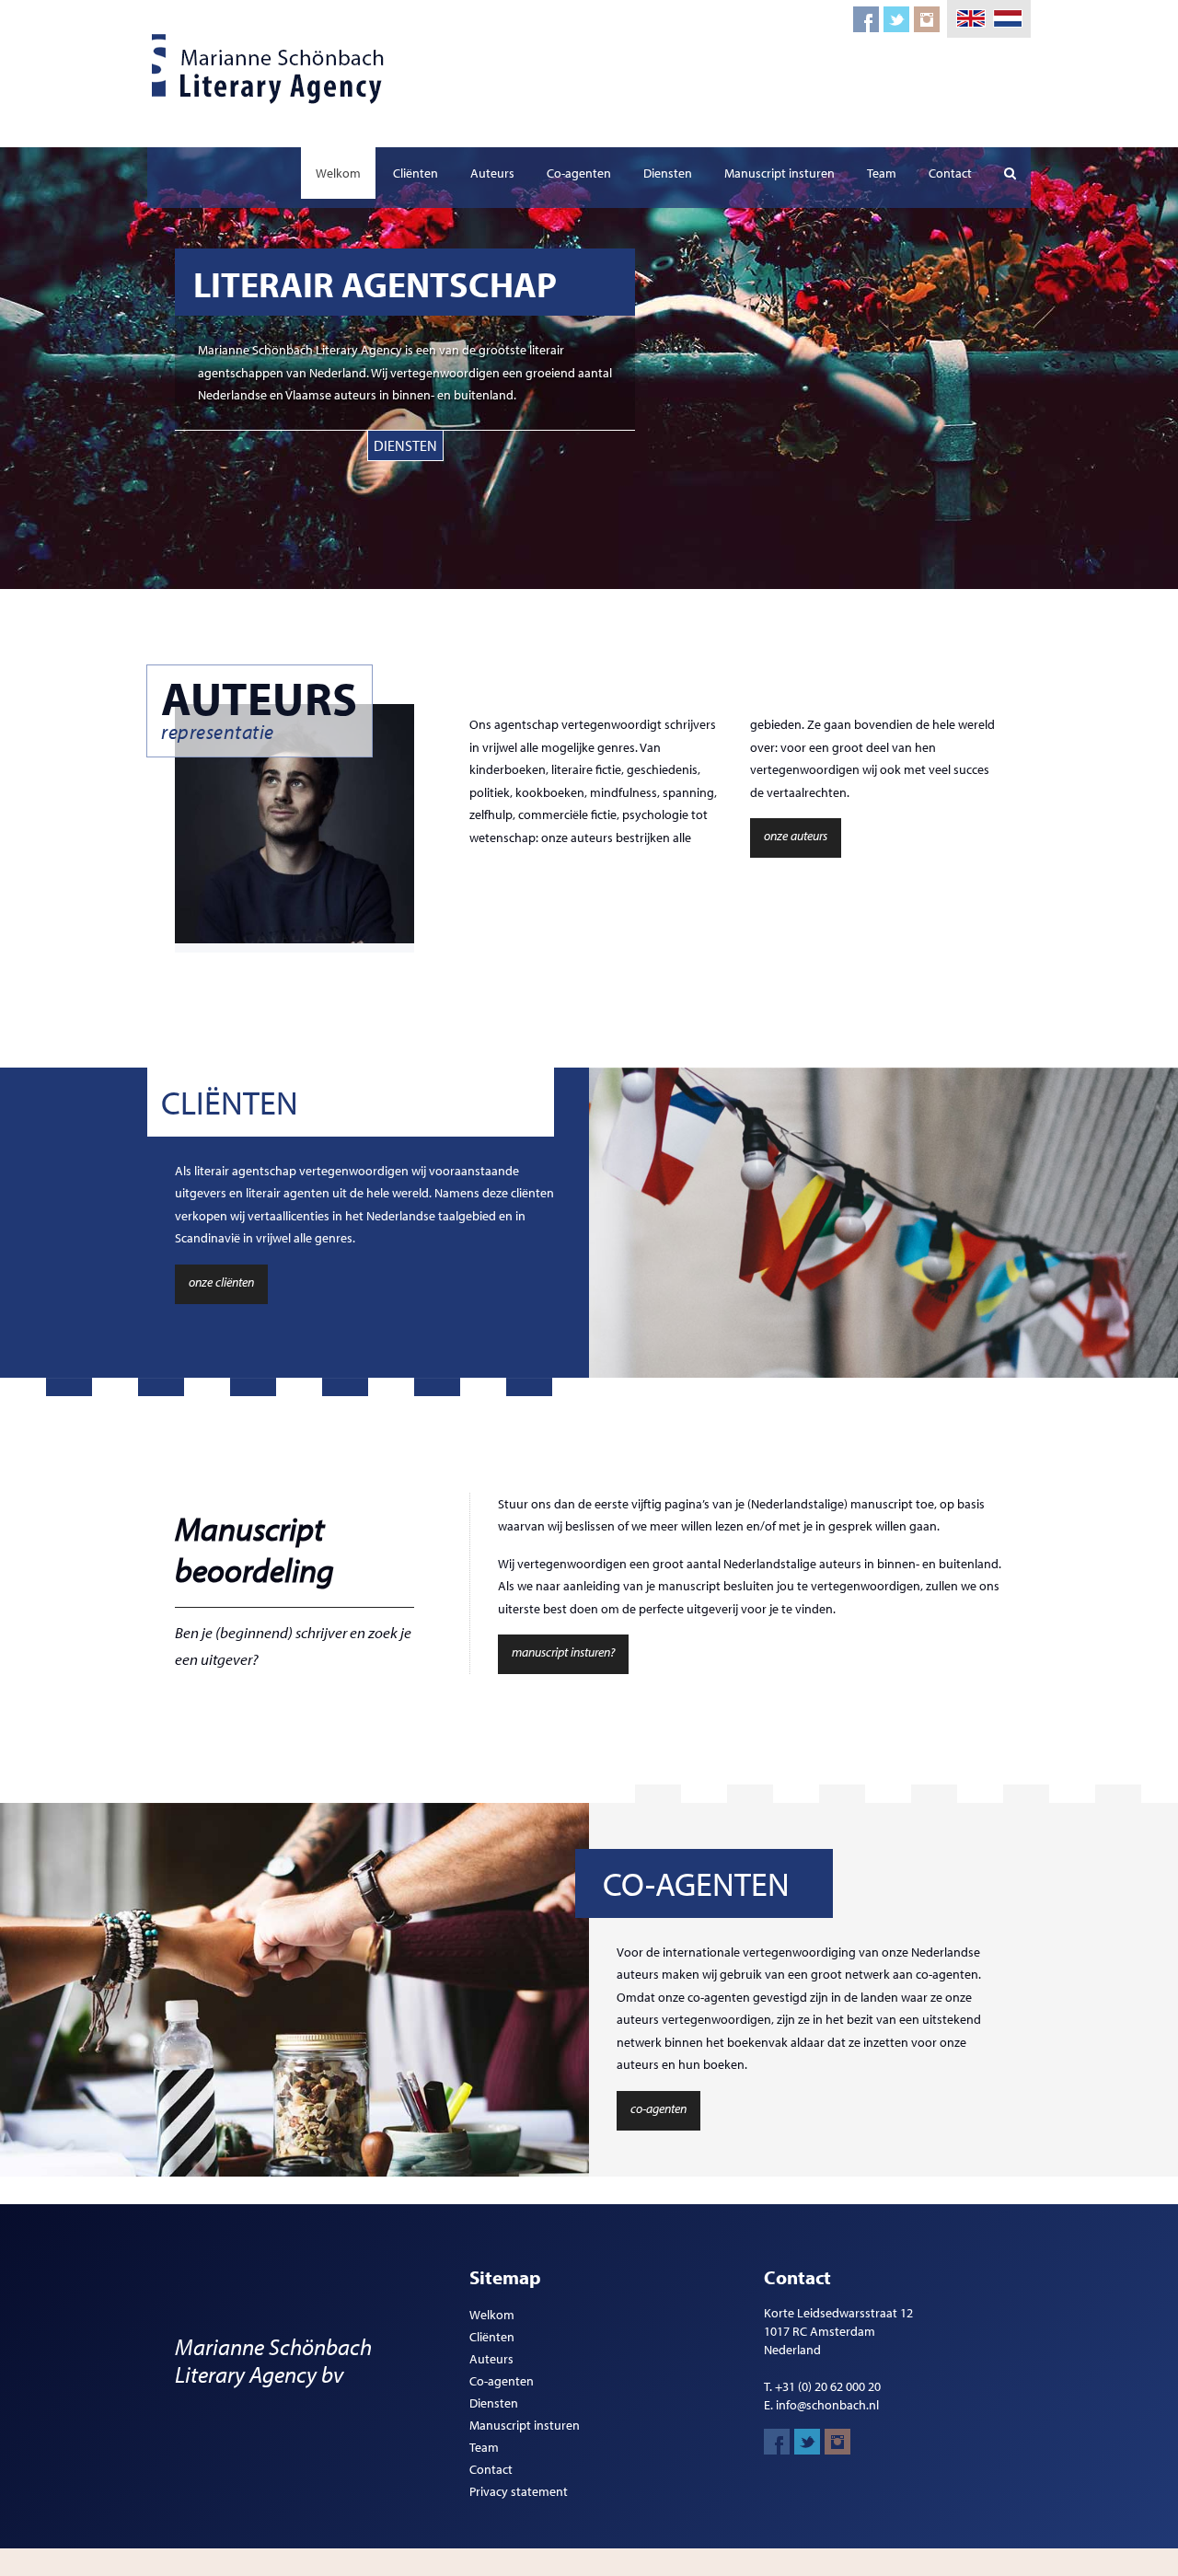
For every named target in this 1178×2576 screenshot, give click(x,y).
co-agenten (658, 2108)
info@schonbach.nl (827, 2405)
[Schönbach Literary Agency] (271, 69)
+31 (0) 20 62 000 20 (828, 2386)
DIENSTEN (405, 445)
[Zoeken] (1010, 173)
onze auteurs (796, 836)
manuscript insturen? (563, 1652)
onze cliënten (221, 1282)
